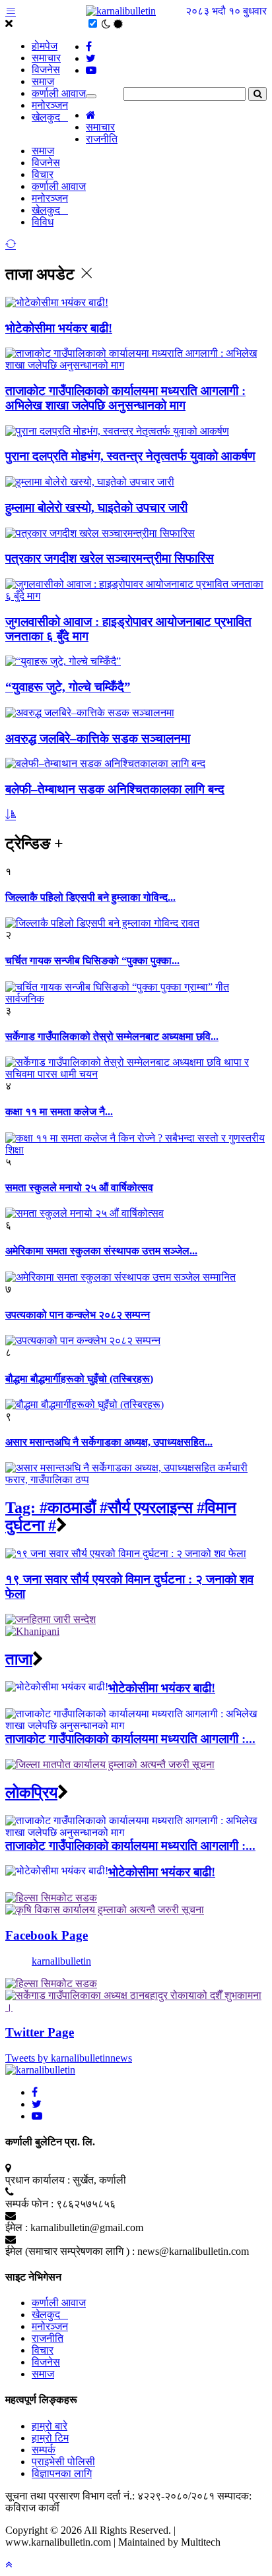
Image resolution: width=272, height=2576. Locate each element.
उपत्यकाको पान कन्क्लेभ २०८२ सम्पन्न (78, 1315)
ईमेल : (17, 2227)
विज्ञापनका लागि (62, 2473)
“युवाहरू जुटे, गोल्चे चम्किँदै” (68, 687)
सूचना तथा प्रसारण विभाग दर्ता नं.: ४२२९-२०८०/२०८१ (110, 2496)
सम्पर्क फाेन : (29, 2204)
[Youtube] (37, 2116)
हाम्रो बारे (50, 2426)
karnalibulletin (61, 1961)
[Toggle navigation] (91, 96)
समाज (43, 81)
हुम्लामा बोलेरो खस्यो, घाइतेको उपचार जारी (96, 507)
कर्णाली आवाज (59, 93)
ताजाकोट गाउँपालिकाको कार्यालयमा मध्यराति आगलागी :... (130, 1739)
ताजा (19, 1659)
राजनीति (102, 139)
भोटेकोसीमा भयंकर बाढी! (59, 328)
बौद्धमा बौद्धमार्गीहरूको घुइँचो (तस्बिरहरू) (79, 1379)
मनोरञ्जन (50, 105)
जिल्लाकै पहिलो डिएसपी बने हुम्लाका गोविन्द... (90, 897)
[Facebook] (35, 2092)
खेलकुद (50, 117)
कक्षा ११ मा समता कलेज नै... (59, 1112)
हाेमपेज (45, 46)
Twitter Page (40, 2032)
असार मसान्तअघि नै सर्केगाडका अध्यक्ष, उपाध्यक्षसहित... (109, 1442)
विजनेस (46, 70)
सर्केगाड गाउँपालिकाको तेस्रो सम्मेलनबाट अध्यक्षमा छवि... (112, 1036)
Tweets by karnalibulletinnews (69, 2058)
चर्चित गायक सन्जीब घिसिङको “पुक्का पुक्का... (92, 961)
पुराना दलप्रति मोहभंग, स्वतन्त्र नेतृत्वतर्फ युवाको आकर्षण (130, 456)
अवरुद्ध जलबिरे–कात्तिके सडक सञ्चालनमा (98, 738)
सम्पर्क (44, 2450)
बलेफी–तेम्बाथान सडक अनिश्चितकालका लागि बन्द (115, 789)
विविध (43, 222)
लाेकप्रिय (31, 1793)
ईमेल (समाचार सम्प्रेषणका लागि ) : (70, 2251)
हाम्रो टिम (50, 2438)
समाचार (46, 58)
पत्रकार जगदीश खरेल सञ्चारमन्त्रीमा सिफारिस (110, 558)
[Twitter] (37, 2104)
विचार (43, 174)
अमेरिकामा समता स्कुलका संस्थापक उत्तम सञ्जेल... (101, 1251)
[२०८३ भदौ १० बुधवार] (121, 11)
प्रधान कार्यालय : (38, 2180)
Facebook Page (47, 1935)
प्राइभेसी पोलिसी (63, 2462)
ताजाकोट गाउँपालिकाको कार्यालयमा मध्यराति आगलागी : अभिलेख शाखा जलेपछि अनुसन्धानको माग (125, 398)
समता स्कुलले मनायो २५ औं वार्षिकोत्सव (79, 1187)
